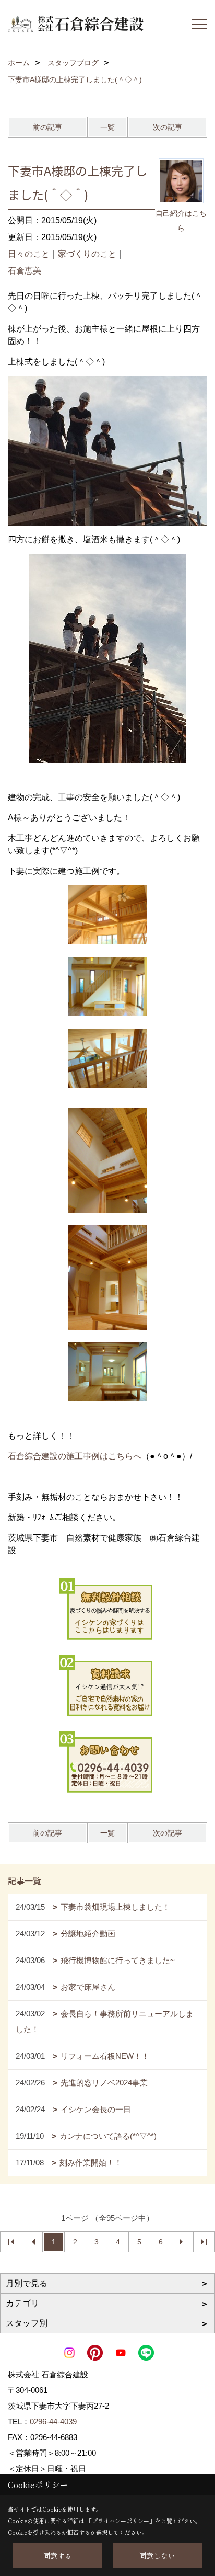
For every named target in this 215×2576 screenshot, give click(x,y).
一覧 (107, 127)
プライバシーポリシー (121, 2521)
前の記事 (47, 127)
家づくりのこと (87, 254)
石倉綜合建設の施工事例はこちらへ (75, 1456)
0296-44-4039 (53, 2421)
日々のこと (29, 254)
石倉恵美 (25, 271)
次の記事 (168, 127)
